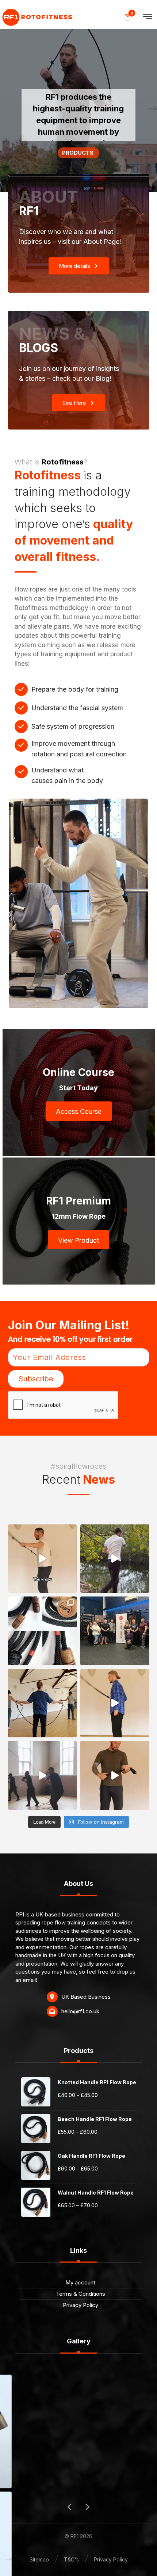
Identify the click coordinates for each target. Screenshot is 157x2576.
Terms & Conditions (81, 2294)
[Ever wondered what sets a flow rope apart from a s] (115, 1775)
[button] (148, 16)
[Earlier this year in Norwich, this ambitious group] (43, 1703)
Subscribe (36, 1379)
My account (80, 2282)
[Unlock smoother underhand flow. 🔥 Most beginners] (115, 1703)
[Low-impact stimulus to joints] (37, 17)
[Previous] (70, 2507)
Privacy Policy (81, 2305)
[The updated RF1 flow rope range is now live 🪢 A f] (43, 1631)
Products (78, 153)
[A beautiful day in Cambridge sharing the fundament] (43, 1775)
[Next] (87, 2507)
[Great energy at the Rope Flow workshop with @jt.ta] (115, 1631)
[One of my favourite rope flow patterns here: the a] (43, 1559)
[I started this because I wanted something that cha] (115, 1559)
